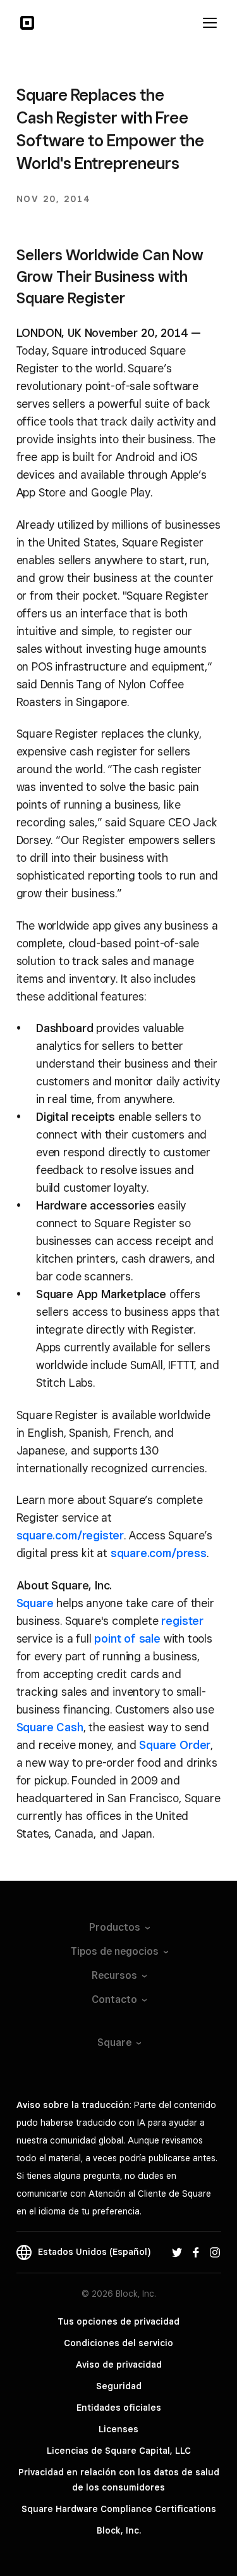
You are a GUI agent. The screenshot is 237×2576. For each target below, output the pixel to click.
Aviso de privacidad (119, 2364)
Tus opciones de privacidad (118, 2321)
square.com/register (70, 1535)
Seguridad (119, 2386)
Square (35, 1603)
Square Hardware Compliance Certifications (119, 2509)
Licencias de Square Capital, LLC (119, 2451)
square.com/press (159, 1553)
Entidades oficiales (119, 2408)
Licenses (118, 2429)
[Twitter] (177, 2252)
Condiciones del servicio (118, 2343)
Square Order (175, 1745)
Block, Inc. (119, 2530)
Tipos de (115, 1951)
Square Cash (50, 1727)
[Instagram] (215, 2252)
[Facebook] (196, 2252)
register (182, 1621)
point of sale (127, 1638)
